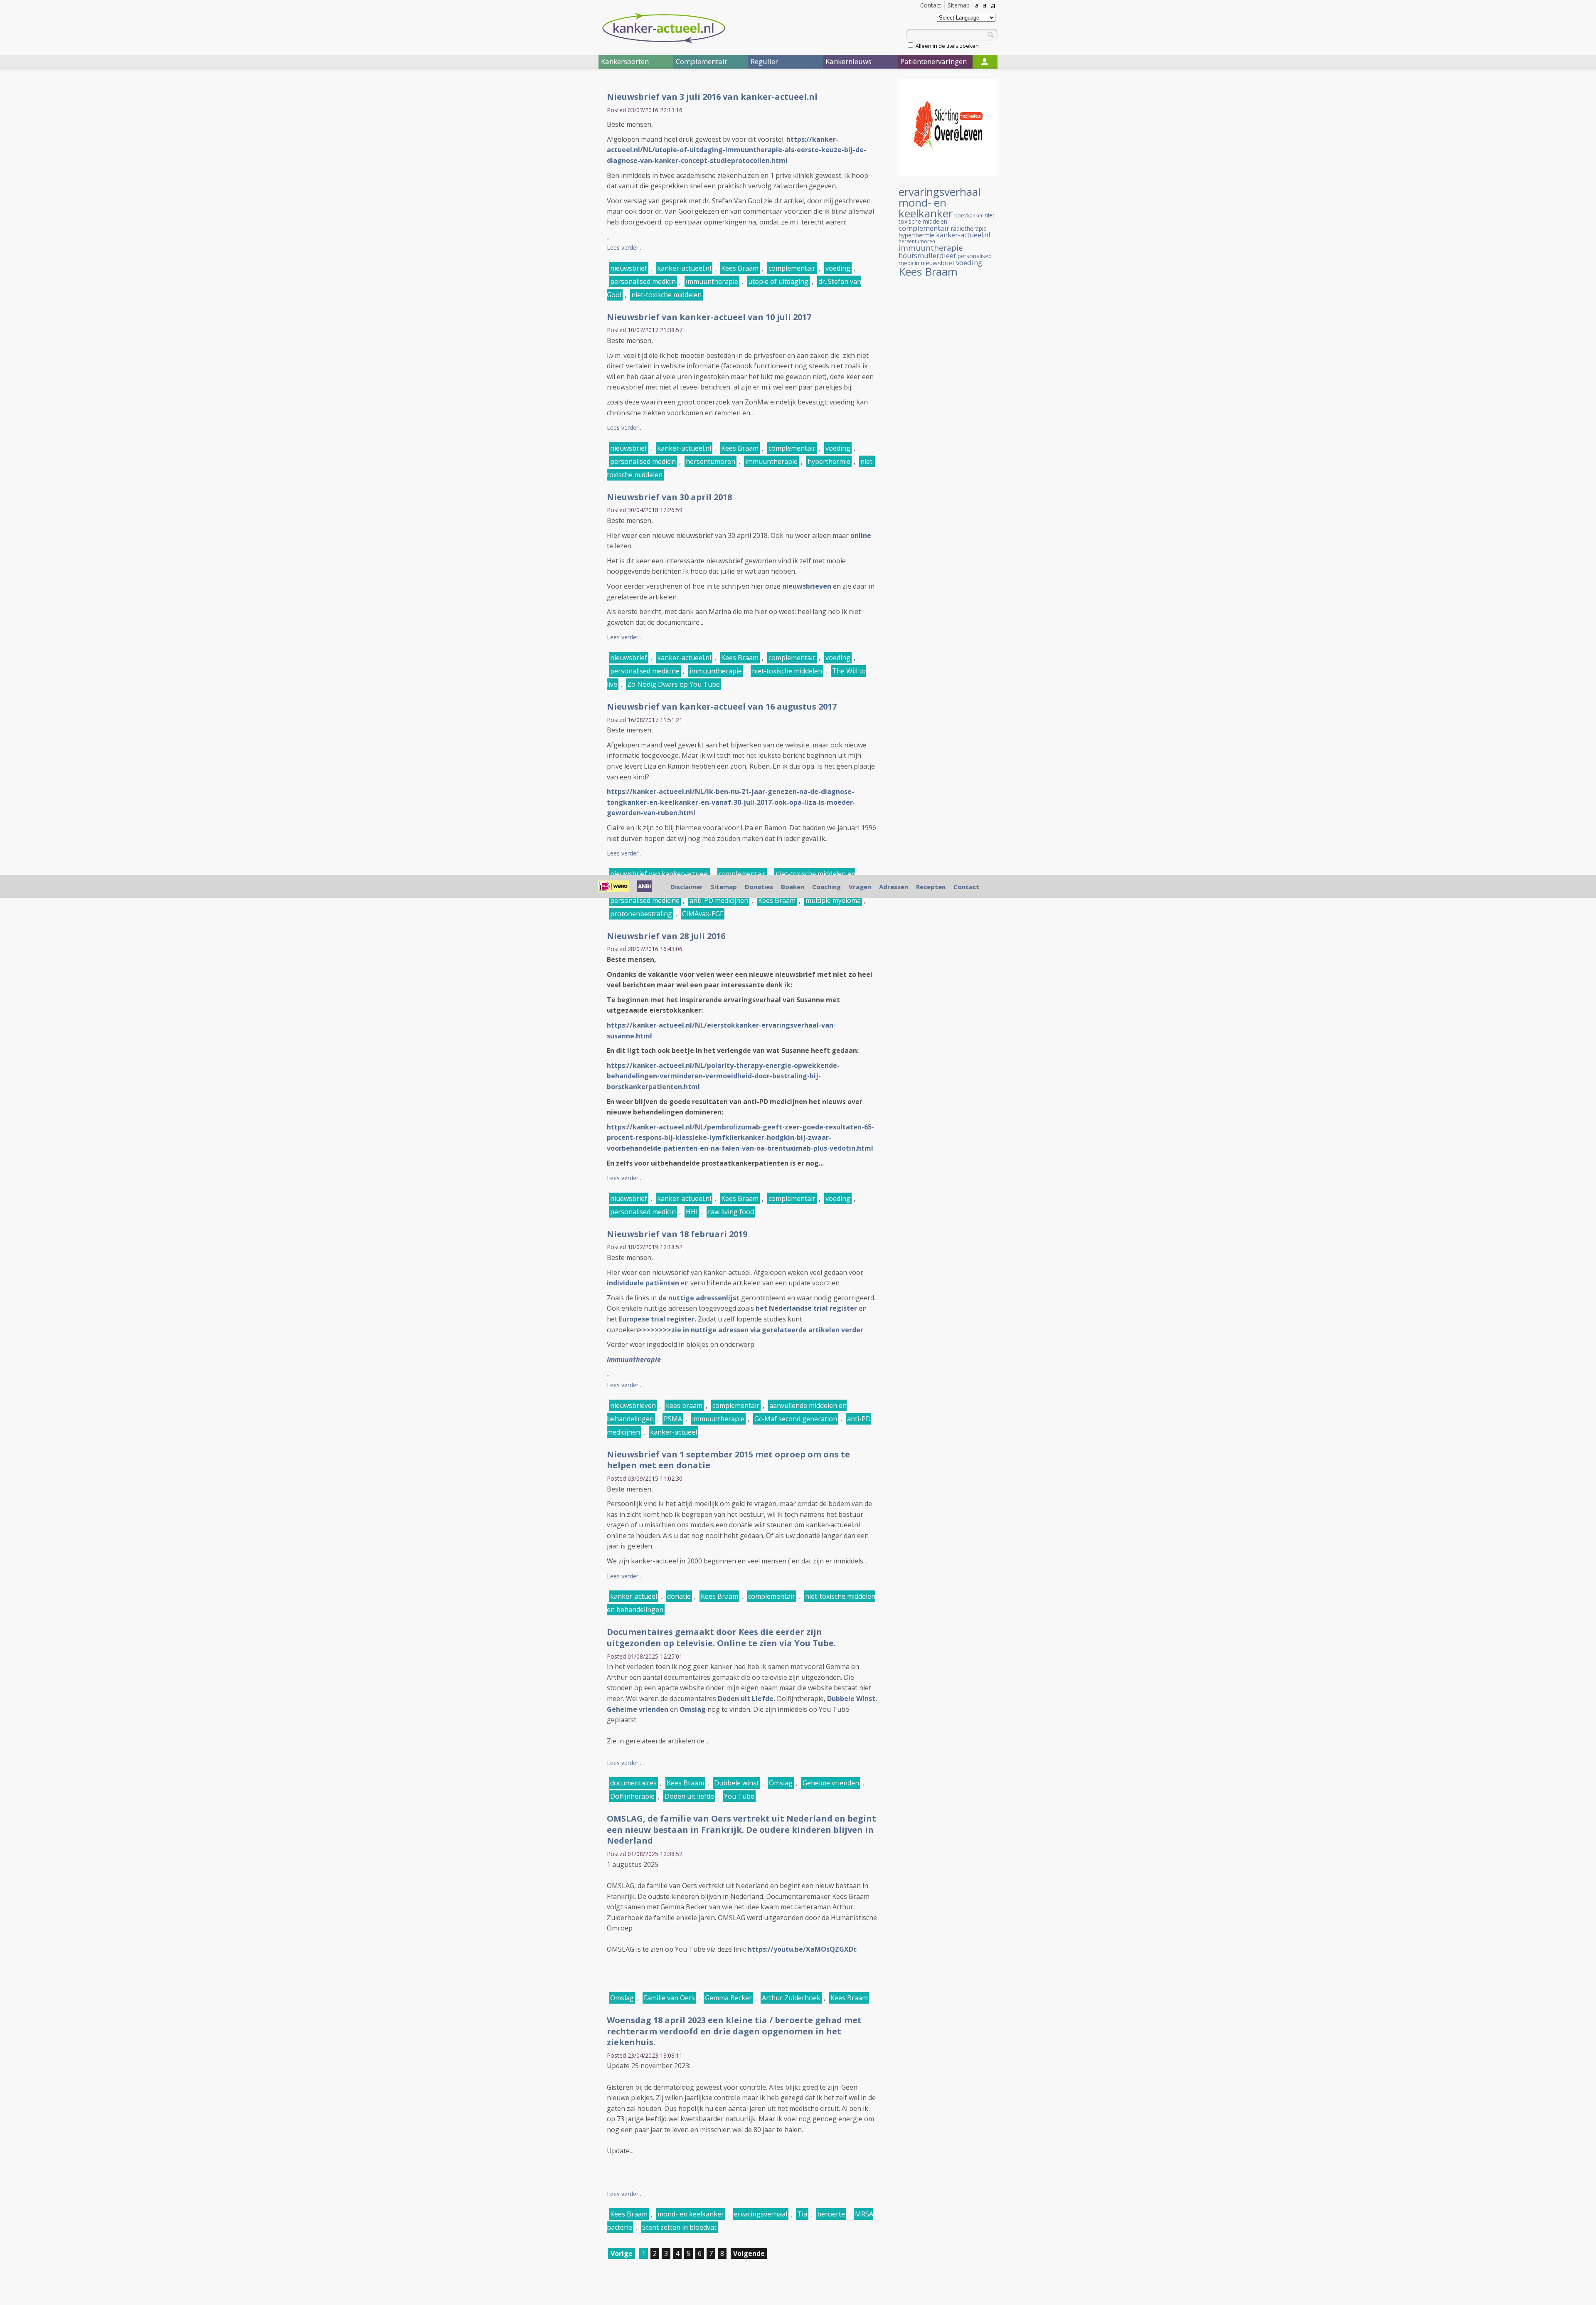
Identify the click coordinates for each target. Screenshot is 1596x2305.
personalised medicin (643, 281)
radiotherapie (969, 228)
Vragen (860, 887)
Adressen (894, 887)
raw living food (731, 1212)
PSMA (673, 1419)
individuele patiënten (643, 1283)
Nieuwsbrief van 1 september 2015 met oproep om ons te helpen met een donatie (728, 1460)
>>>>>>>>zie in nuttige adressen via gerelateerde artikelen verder (751, 1330)
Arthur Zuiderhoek (791, 1998)
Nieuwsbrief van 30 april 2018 (669, 497)
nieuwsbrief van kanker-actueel (659, 874)
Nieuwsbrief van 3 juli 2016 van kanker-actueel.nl (712, 97)
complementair (792, 268)
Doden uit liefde (689, 1796)
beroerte (831, 2214)
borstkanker (969, 216)
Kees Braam (740, 268)
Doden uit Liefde (746, 1699)
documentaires (633, 1783)
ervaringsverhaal (761, 2214)
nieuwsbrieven (633, 1405)
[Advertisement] (549, 215)
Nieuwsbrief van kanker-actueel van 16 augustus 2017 (722, 706)
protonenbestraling (641, 914)
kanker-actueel (674, 1432)
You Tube (739, 1796)
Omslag (693, 1709)
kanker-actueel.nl (684, 268)
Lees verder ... (625, 248)
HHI (692, 1212)
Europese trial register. (657, 1319)
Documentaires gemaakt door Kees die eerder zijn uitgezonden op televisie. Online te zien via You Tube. (721, 1637)
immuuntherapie (712, 281)
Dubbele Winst (851, 1699)
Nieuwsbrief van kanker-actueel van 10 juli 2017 (709, 317)
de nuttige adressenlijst (699, 1298)
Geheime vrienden (638, 1709)
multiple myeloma (833, 900)
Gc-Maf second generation (796, 1419)
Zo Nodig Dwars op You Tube (674, 684)
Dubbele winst (736, 1783)
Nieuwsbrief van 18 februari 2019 (677, 1234)
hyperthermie (829, 461)
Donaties (759, 887)
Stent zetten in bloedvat (679, 2227)
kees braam (684, 1405)
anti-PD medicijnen (719, 900)
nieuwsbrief (629, 268)
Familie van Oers (669, 1998)
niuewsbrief (629, 1198)
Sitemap (959, 5)
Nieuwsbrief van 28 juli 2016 (666, 936)
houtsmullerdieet (927, 255)
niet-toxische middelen (666, 295)
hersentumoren (711, 461)
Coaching (826, 887)
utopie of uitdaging (778, 281)
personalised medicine (645, 671)
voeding (838, 268)
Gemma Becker (728, 1998)
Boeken (793, 887)
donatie (679, 1596)
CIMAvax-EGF (703, 914)
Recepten (931, 887)
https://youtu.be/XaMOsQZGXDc (802, 1949)
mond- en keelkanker (691, 2214)
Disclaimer (687, 887)
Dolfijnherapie (632, 1796)
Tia (802, 2214)
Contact (931, 5)
